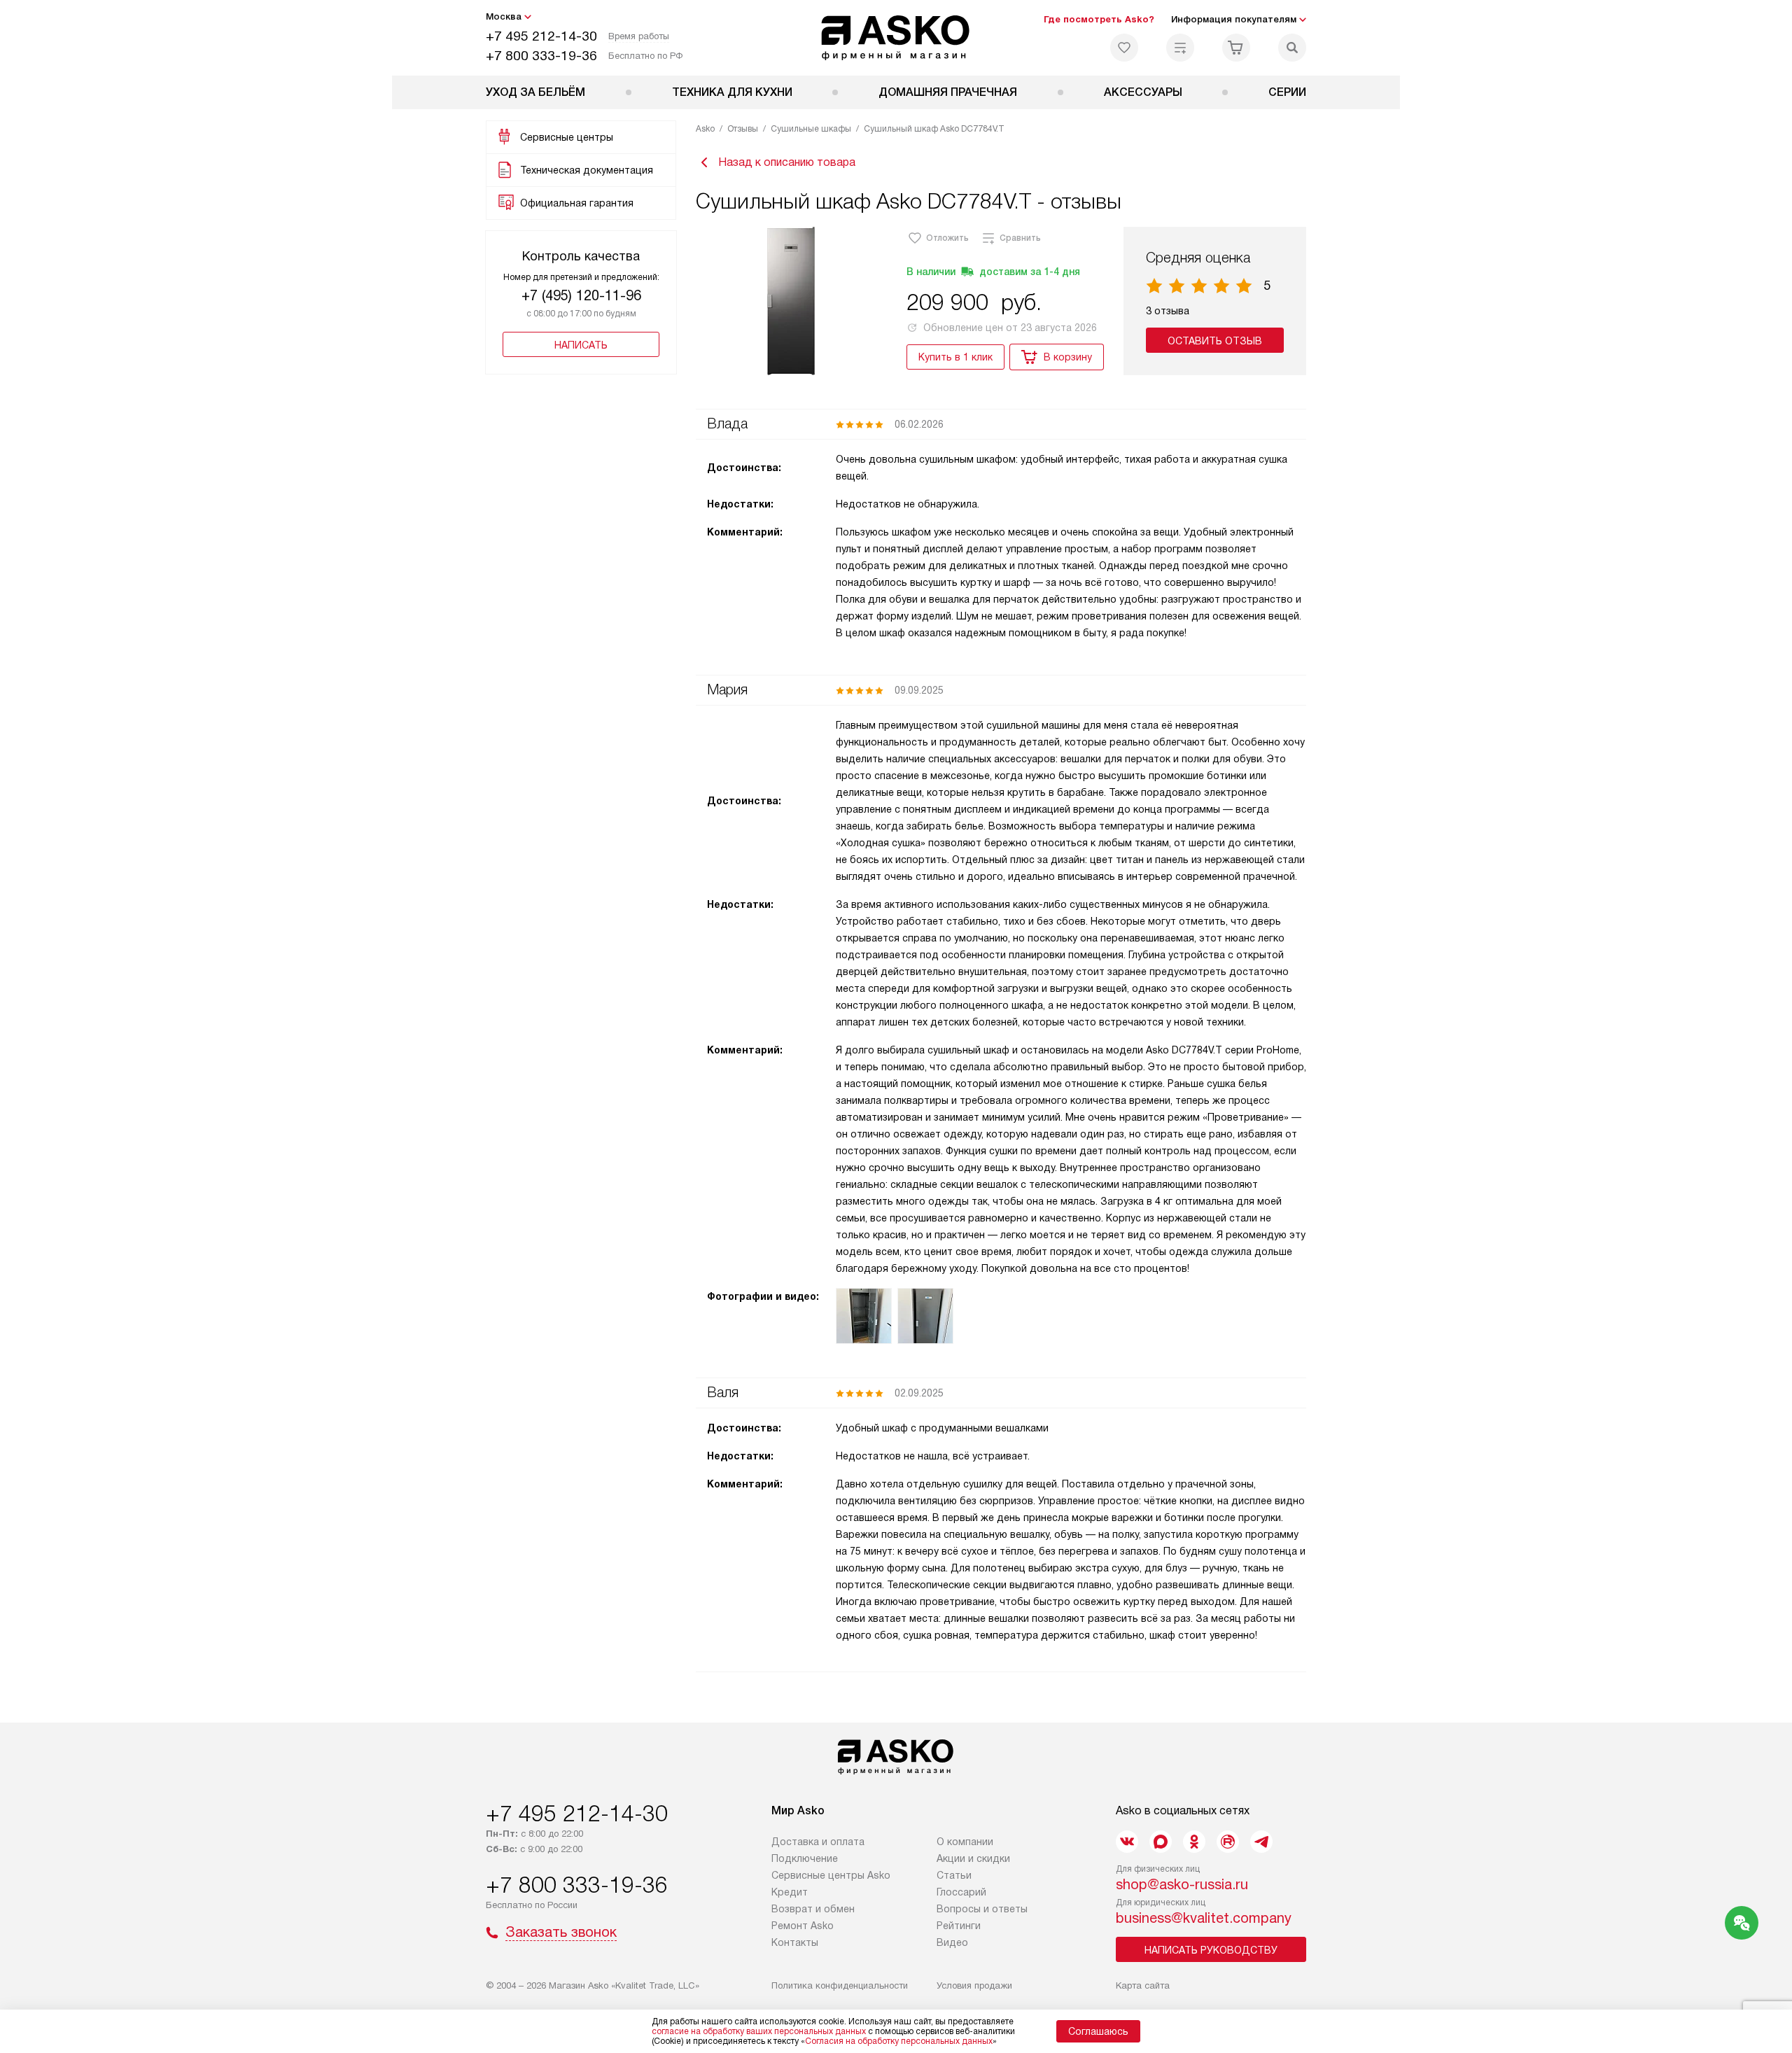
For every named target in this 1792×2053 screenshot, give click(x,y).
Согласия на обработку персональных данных (899, 2041)
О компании (965, 1842)
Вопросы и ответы (982, 1909)
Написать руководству (1211, 1950)
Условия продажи (974, 1985)
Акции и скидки (973, 1858)
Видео (952, 1942)
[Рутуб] (1228, 1842)
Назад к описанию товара (787, 162)
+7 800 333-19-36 (541, 56)
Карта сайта (1143, 1985)
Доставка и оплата (818, 1842)
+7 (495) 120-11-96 (581, 295)
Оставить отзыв (1215, 341)
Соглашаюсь (1098, 2031)
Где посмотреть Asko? (1099, 19)
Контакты (795, 1942)
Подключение (805, 1858)
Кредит (790, 1892)
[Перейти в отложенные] (1124, 48)
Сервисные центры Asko (831, 1875)
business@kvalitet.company (1204, 1918)
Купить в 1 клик (955, 357)
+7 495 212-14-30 (541, 36)
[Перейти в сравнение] (1180, 48)
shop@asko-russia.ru (1182, 1884)
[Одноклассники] (1194, 1842)
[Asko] (896, 38)
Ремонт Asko (803, 1926)
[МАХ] (1161, 1842)
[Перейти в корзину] (1236, 48)
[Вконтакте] (1127, 1842)
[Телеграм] (1261, 1842)
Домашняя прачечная (948, 92)
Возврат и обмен (813, 1909)
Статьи (954, 1875)
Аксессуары (1143, 92)
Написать (581, 345)
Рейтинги (959, 1926)
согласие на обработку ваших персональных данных (759, 2031)
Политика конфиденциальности (840, 1985)
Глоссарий (961, 1892)
